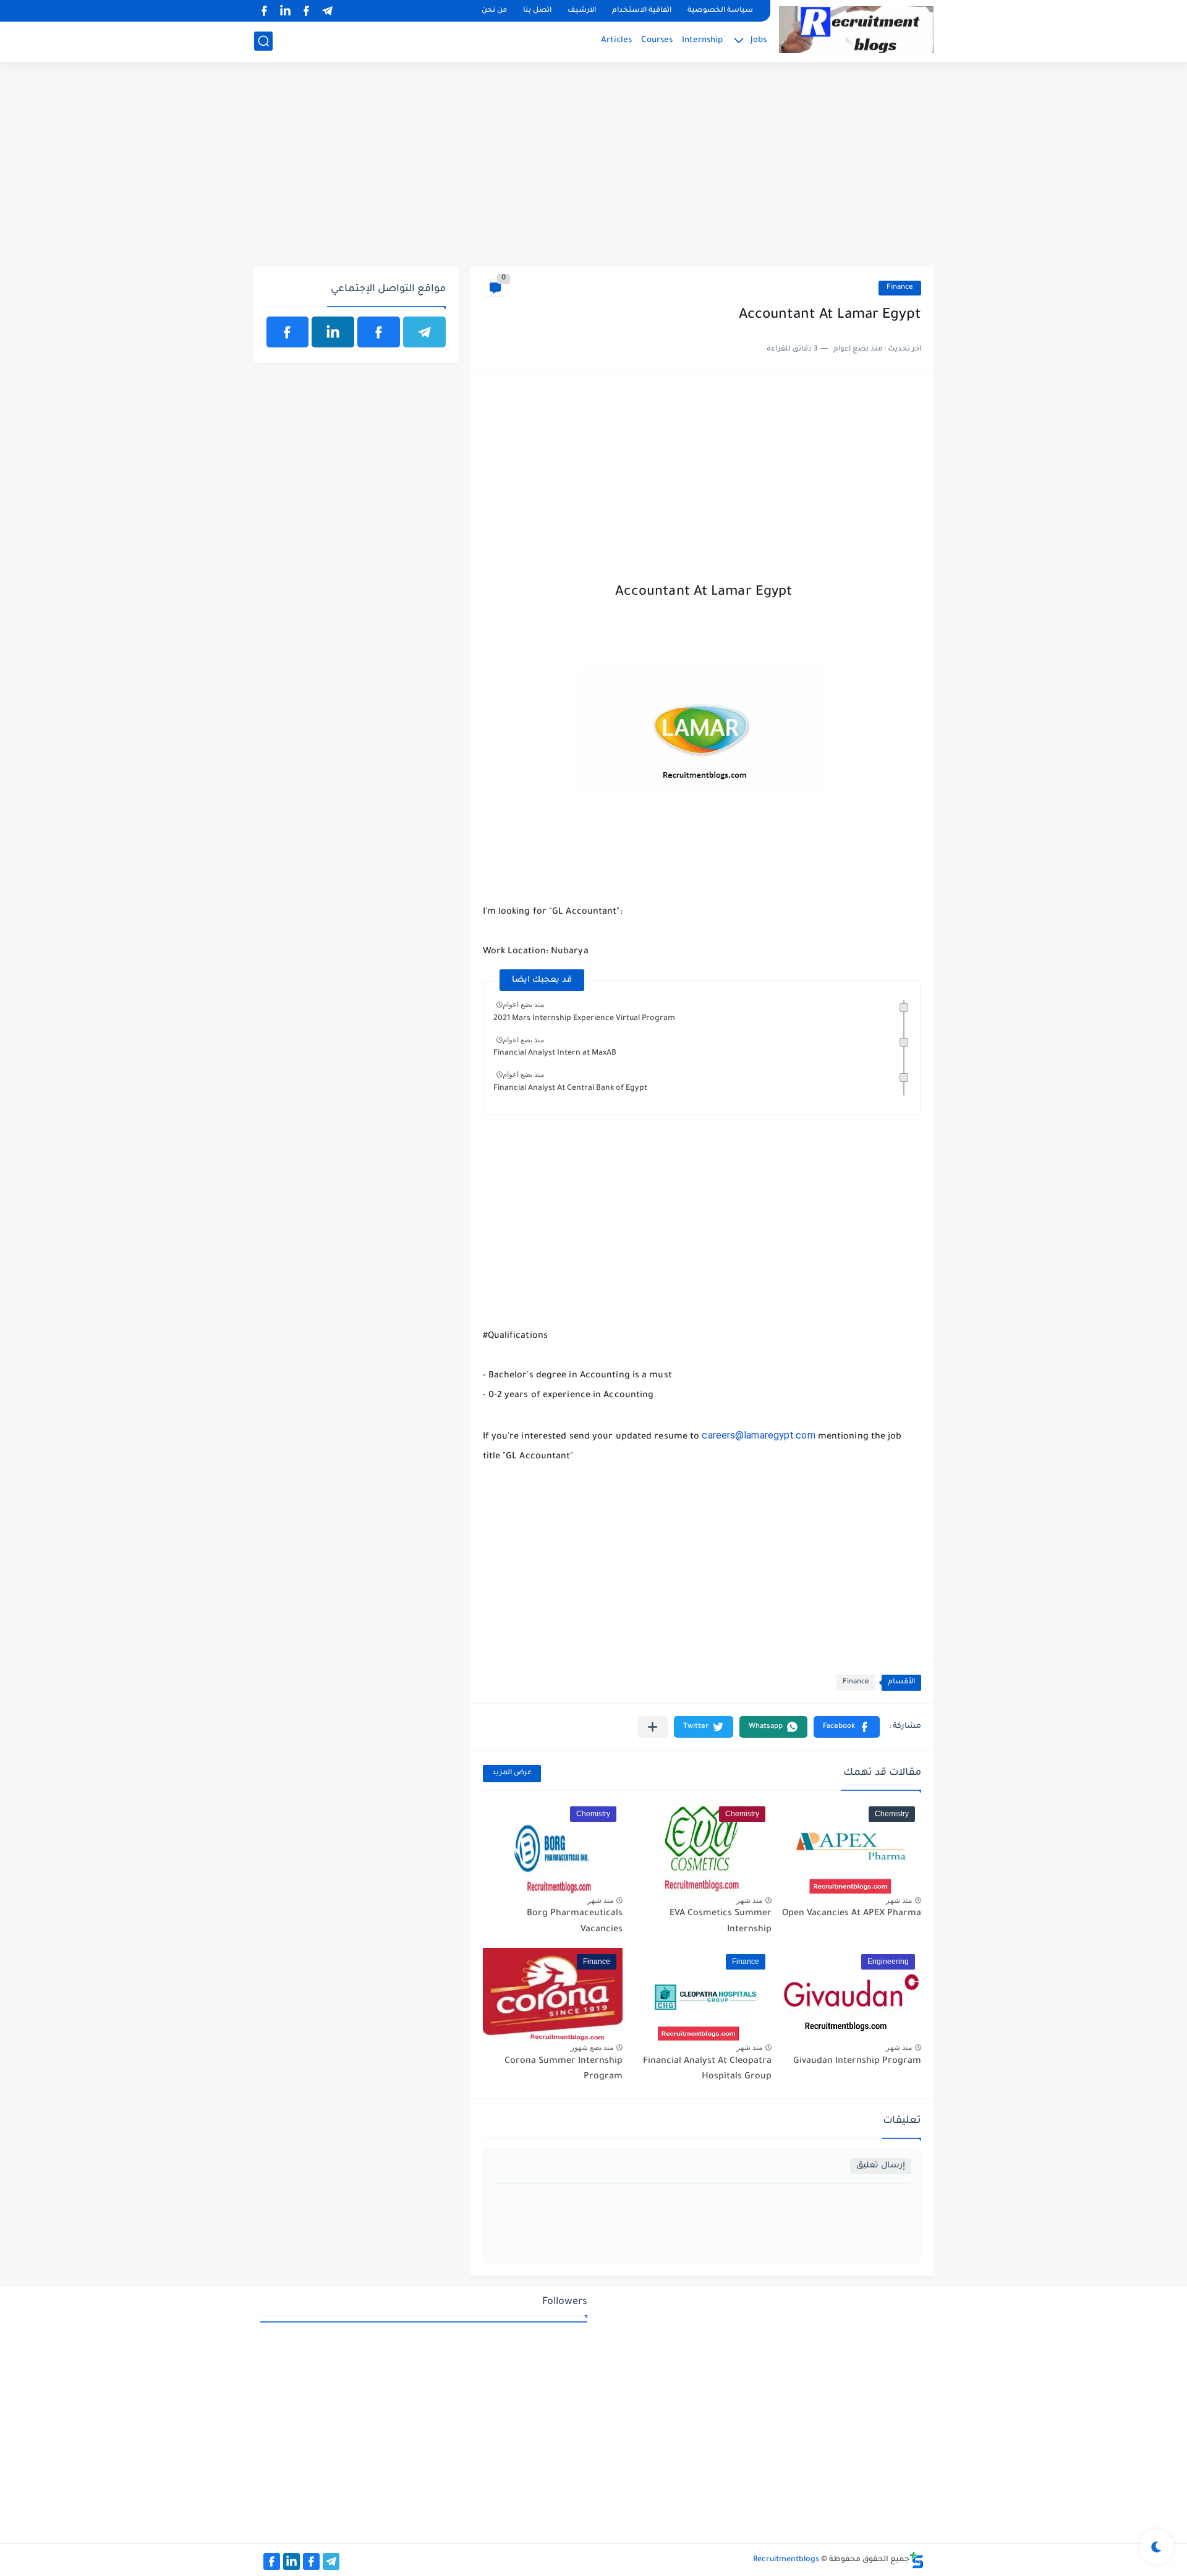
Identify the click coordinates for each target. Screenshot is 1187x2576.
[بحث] (263, 41)
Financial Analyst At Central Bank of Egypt (570, 1089)
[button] (847, 1727)
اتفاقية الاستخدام (642, 11)
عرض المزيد (512, 1773)
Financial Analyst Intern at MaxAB (555, 1053)
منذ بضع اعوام (523, 1005)
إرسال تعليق (881, 2166)
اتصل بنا (537, 11)
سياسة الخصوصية (720, 11)
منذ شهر (899, 1900)
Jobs (759, 40)
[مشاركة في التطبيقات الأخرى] (653, 1727)
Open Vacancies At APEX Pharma (852, 1914)
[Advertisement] (594, 171)
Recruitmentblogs (786, 2560)
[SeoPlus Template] (917, 2560)
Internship (702, 40)
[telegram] (328, 11)
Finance (900, 288)
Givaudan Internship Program (857, 2062)
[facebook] (307, 11)
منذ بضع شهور (592, 2047)
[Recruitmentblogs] (856, 30)
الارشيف (582, 11)
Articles (616, 40)
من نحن (494, 11)
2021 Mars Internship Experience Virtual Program (584, 1019)
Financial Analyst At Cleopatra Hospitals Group (707, 2070)
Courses (657, 40)
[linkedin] (286, 11)
